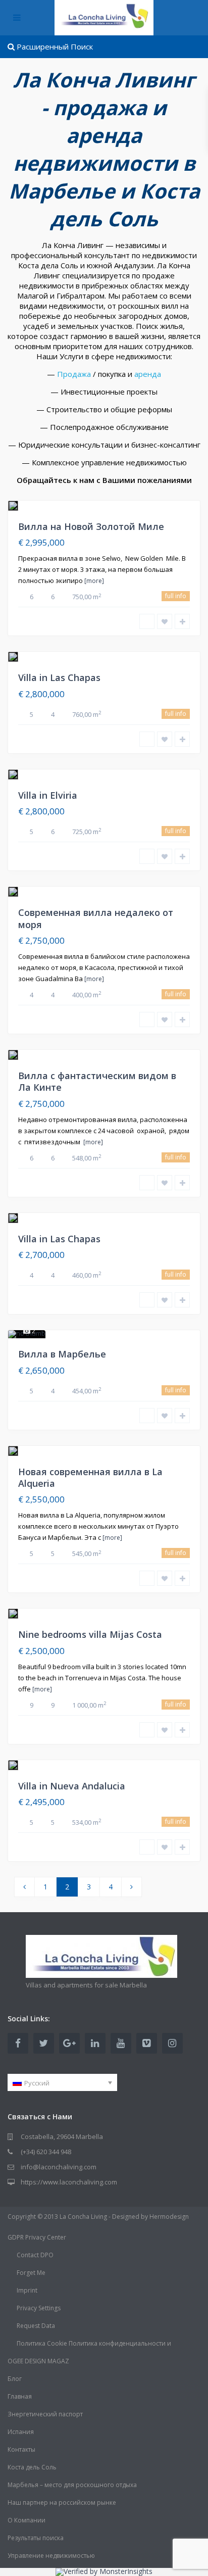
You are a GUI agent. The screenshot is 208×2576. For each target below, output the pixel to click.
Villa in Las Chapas (59, 677)
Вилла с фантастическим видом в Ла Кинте (97, 1081)
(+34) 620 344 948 (46, 2152)
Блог (15, 2379)
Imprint (27, 2290)
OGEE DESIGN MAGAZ (38, 2361)
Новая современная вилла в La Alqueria (90, 1477)
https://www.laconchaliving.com (69, 2182)
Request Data (36, 2326)
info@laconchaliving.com (59, 2167)
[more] (94, 581)
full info (176, 596)
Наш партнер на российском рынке (62, 2502)
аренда (148, 374)
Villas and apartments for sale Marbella (86, 1985)
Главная (20, 2396)
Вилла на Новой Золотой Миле (91, 526)
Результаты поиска (36, 2538)
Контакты (21, 2449)
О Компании (27, 2520)
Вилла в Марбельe (62, 1354)
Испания (21, 2432)
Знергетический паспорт (45, 2414)
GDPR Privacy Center (37, 2237)
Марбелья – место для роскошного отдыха (72, 2485)
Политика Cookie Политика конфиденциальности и (94, 2343)
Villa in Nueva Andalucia (72, 1786)
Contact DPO (35, 2255)
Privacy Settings (39, 2308)
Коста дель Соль (32, 2467)
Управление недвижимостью (51, 2556)
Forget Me (31, 2273)
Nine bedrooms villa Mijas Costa (90, 1634)
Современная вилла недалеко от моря (96, 918)
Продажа (74, 374)
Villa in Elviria (48, 795)
